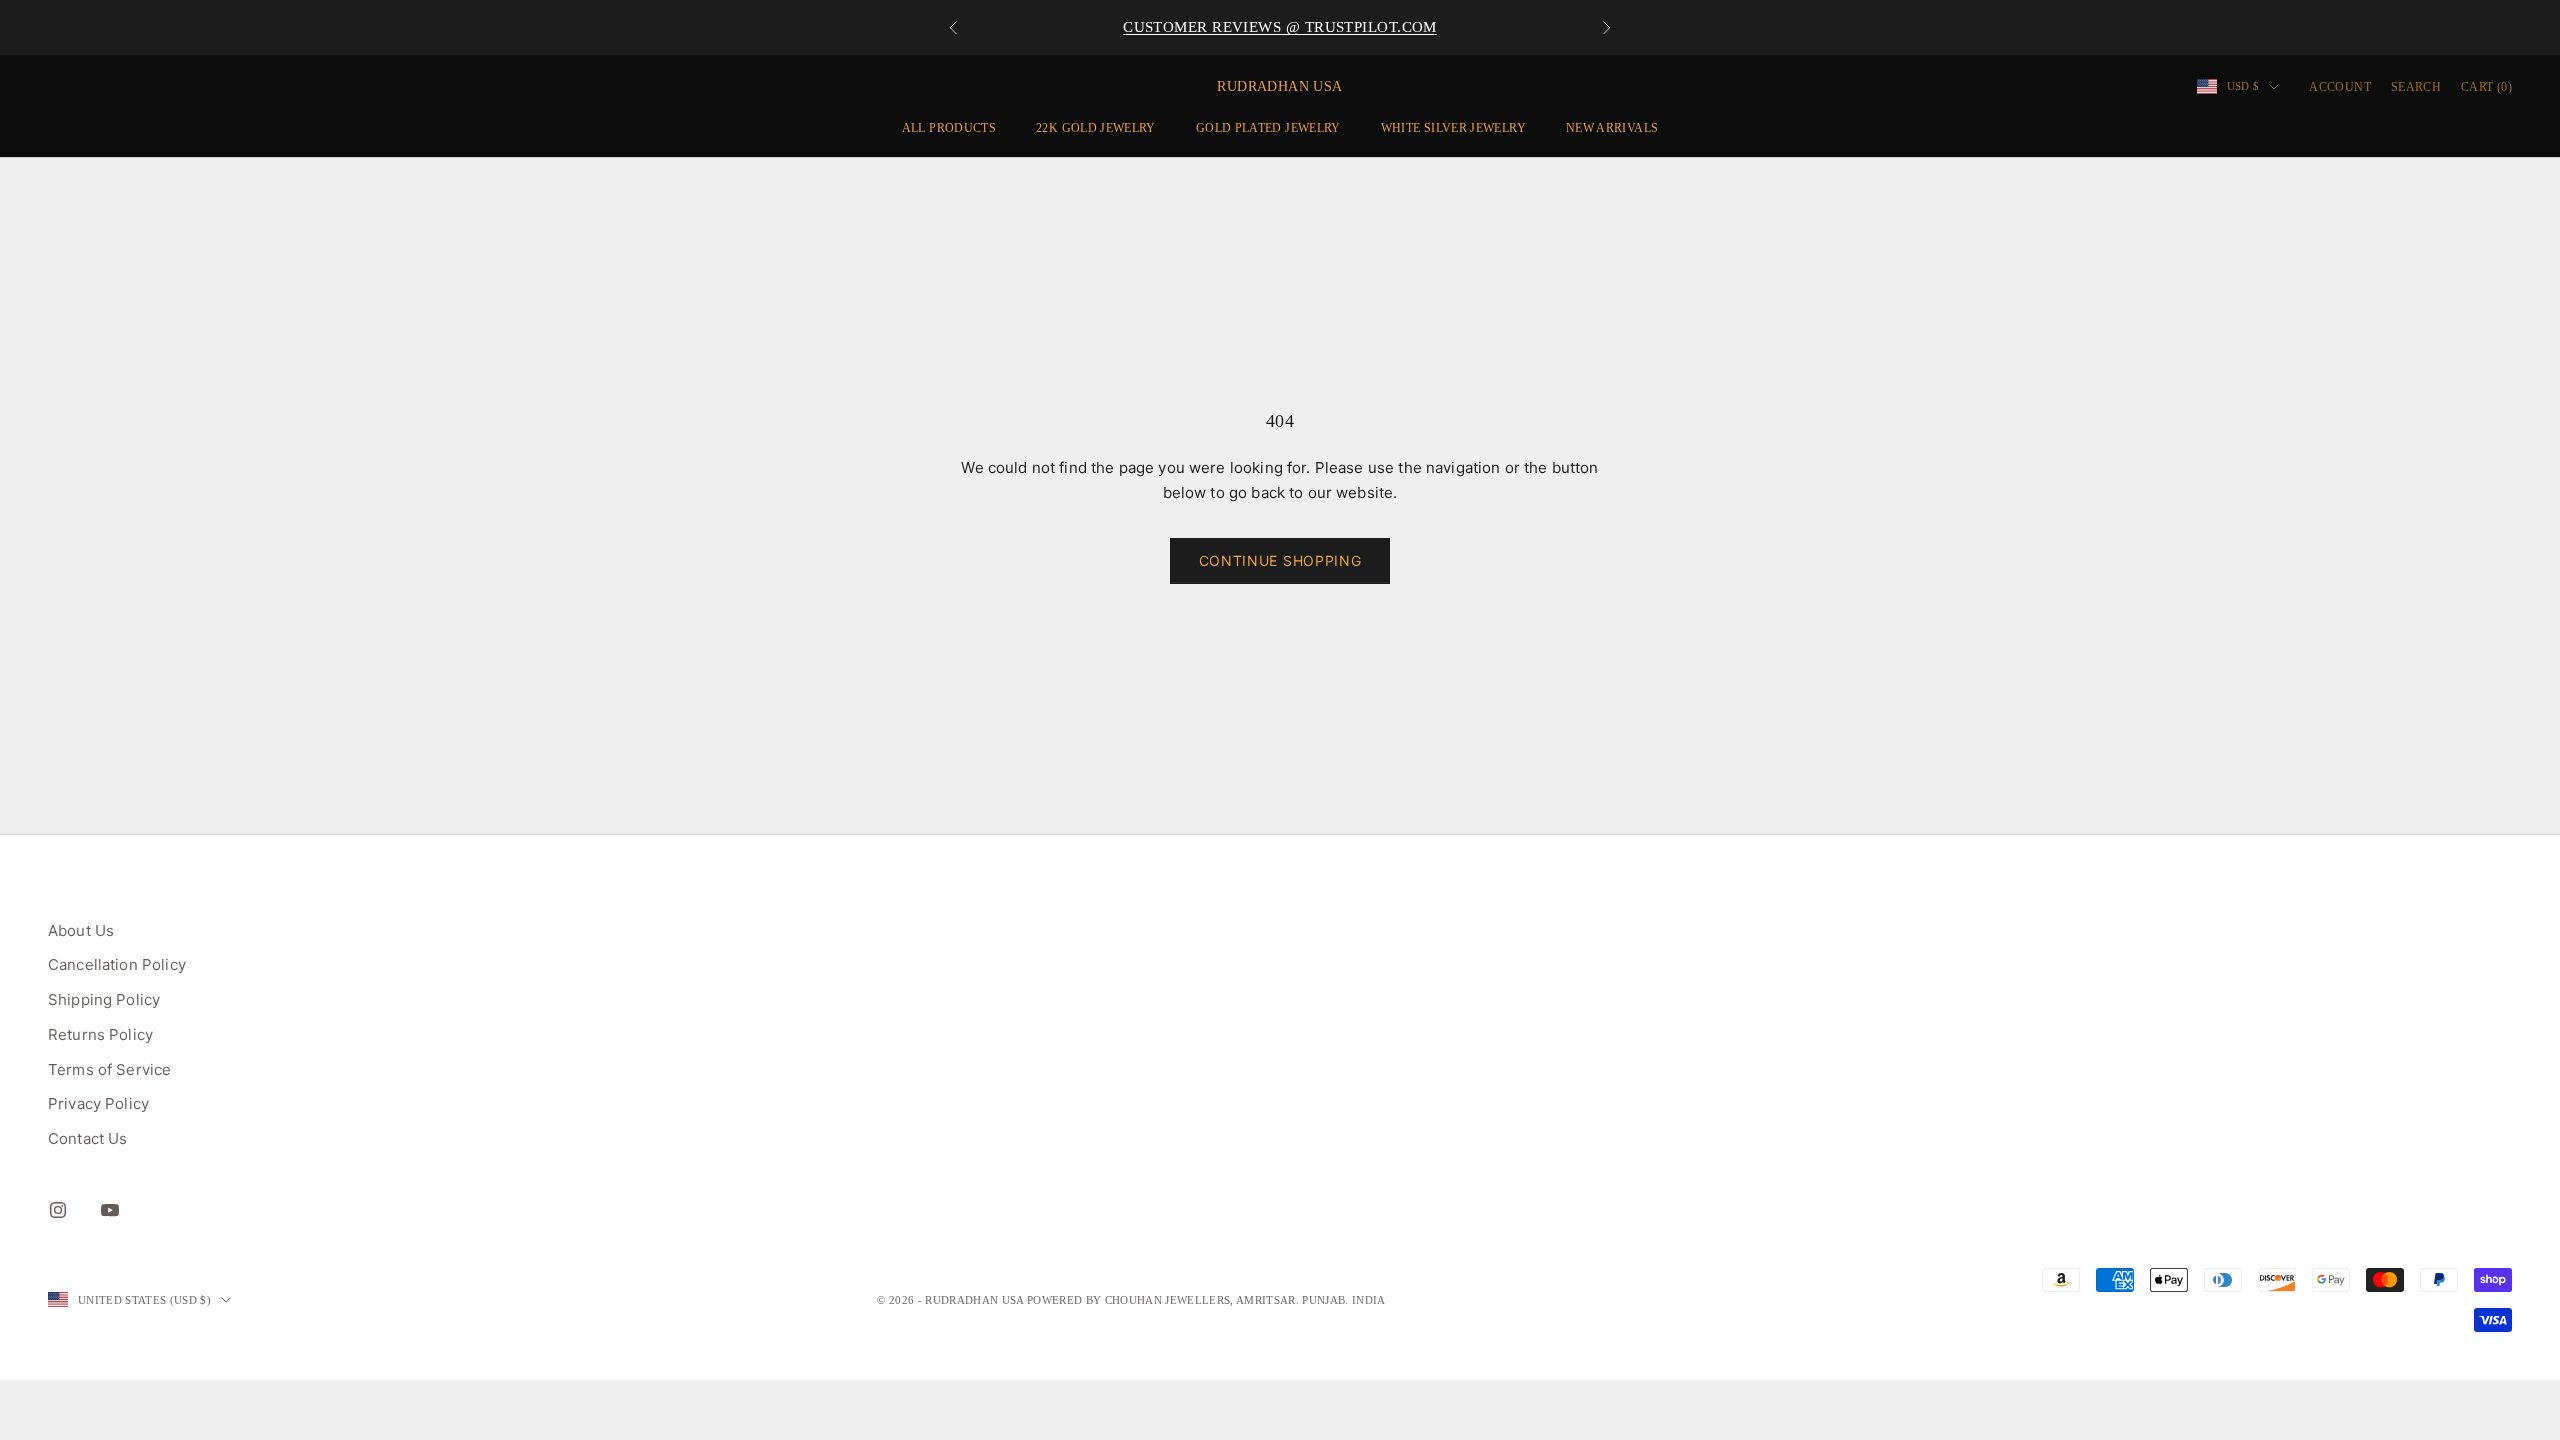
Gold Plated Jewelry (1268, 128)
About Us (81, 930)
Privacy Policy (98, 1103)
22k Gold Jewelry (1096, 128)
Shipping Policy (104, 999)
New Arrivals (1612, 128)
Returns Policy (100, 1034)
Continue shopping (1280, 560)
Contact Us (88, 1138)
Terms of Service (109, 1069)
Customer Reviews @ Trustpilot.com (1280, 27)
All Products (949, 128)
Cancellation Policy (117, 964)
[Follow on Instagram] (58, 1210)
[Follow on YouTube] (110, 1210)
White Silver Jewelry (1453, 128)
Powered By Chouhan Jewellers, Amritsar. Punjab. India (1206, 1300)
